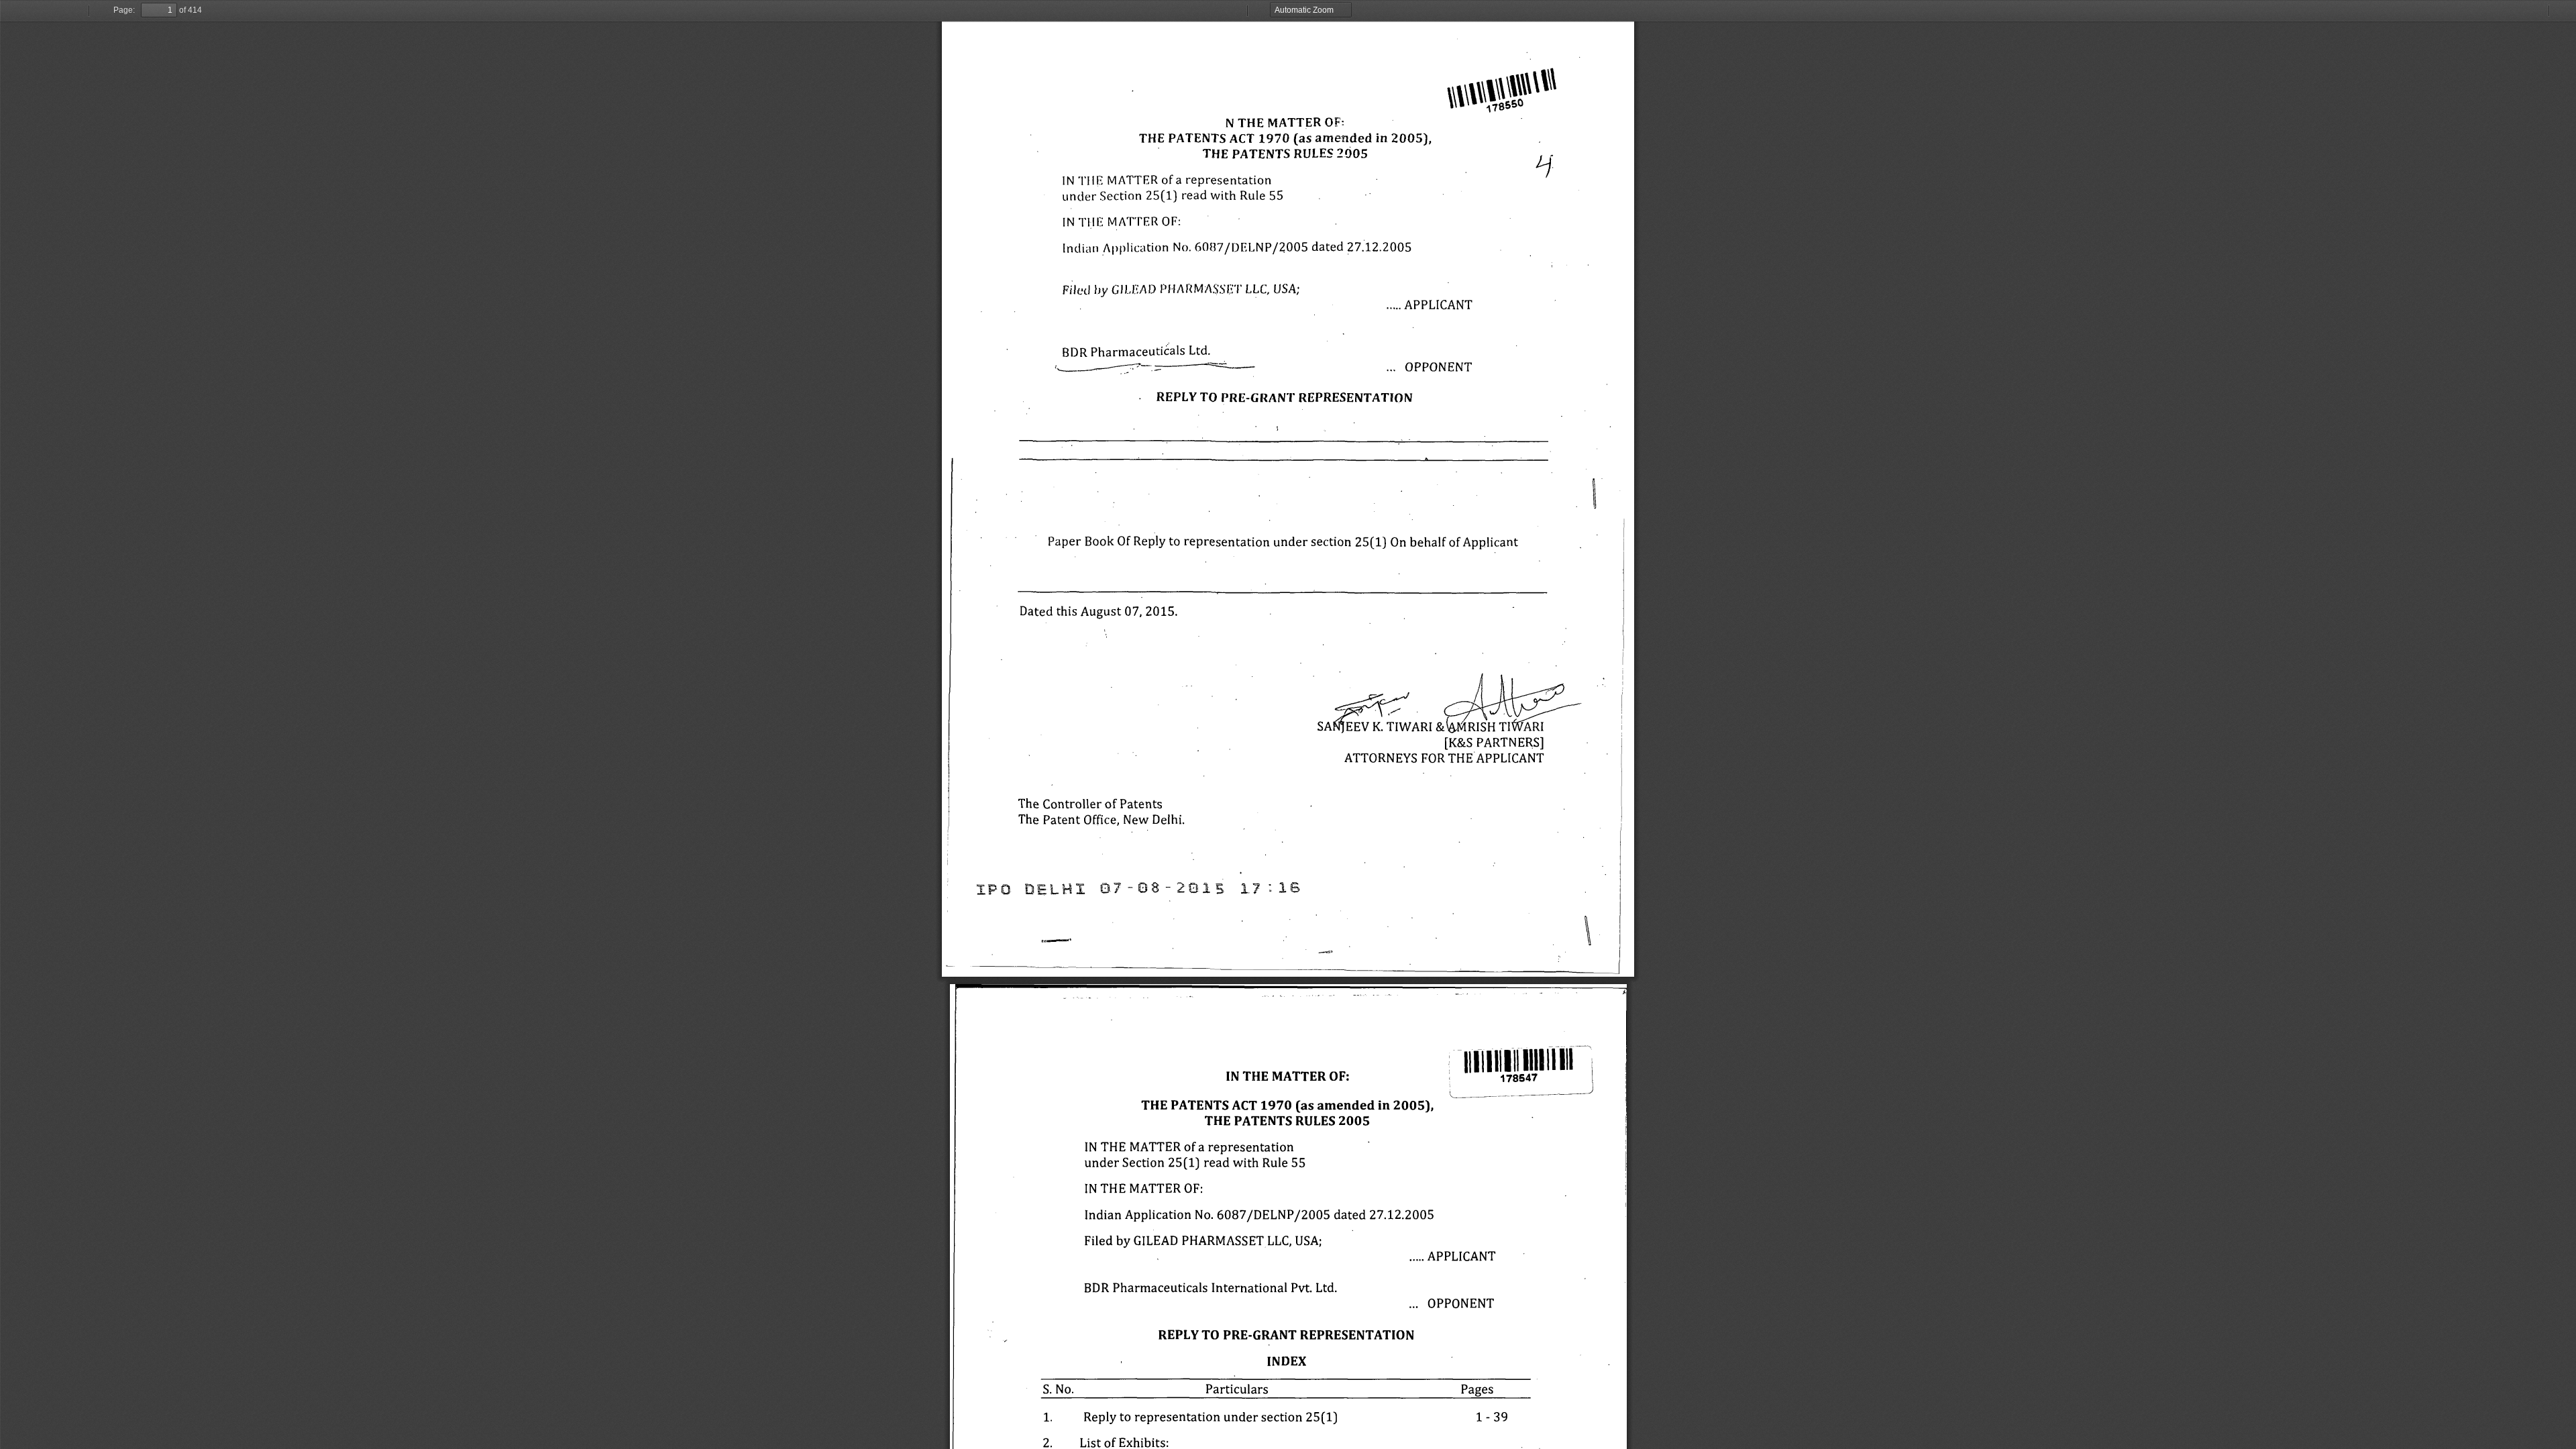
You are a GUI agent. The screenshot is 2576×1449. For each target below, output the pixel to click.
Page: (124, 10)
